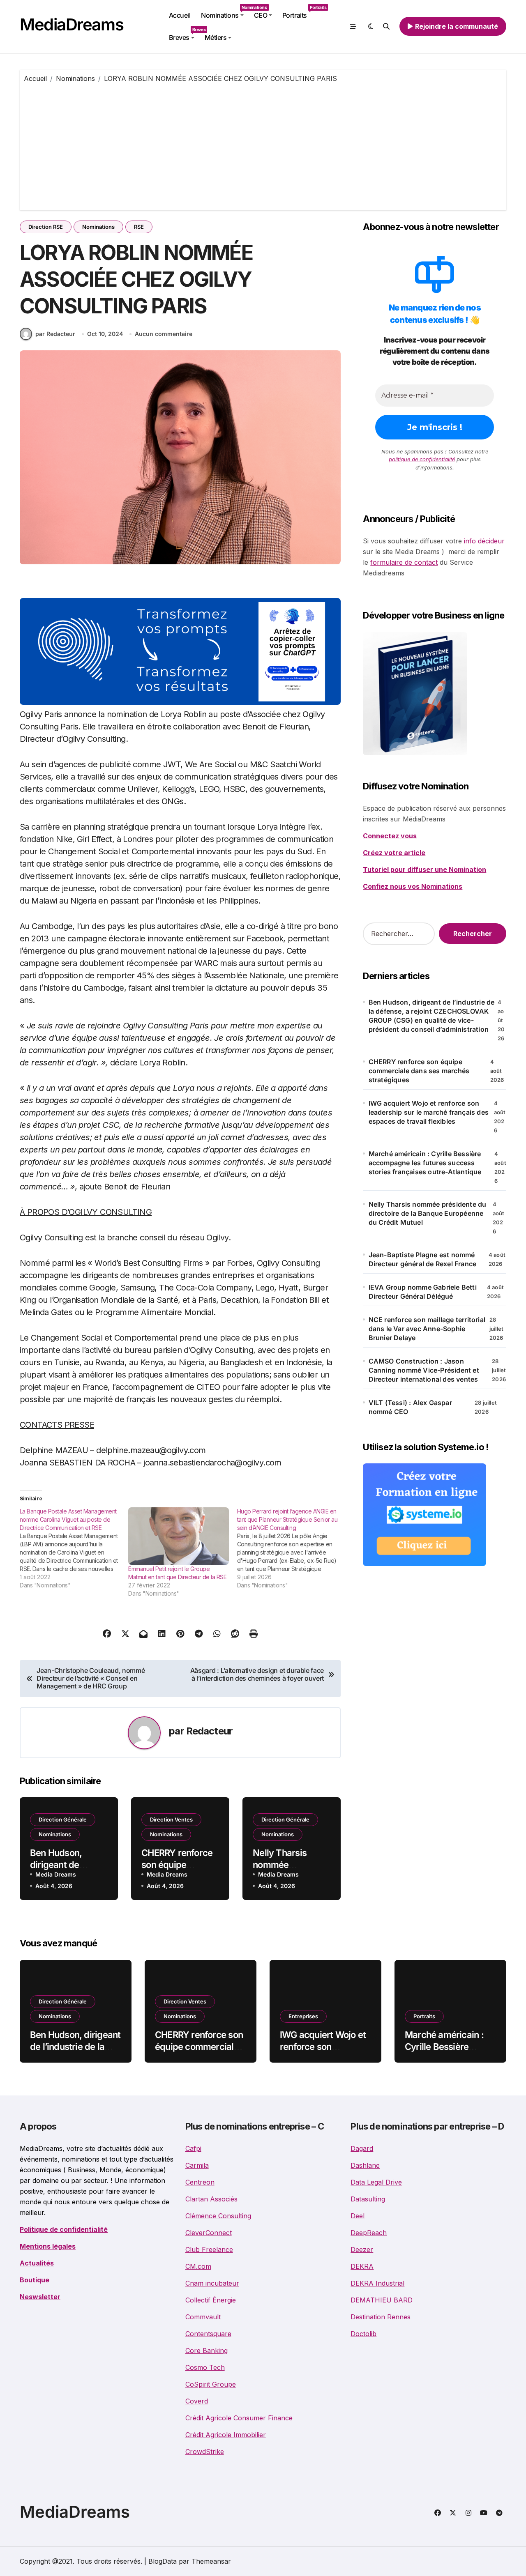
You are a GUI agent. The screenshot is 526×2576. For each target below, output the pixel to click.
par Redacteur (55, 334)
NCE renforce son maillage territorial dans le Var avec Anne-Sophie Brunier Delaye (427, 1329)
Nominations (225, 12)
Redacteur (209, 1731)
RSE (139, 227)
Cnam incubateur (212, 2283)
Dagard (362, 2148)
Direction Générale (63, 1819)
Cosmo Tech (205, 2367)
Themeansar (211, 2561)
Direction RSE (46, 227)
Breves (184, 34)
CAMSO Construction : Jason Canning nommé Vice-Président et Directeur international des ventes (424, 1370)
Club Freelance (209, 2249)
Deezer (362, 2249)
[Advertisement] (264, 145)
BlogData (163, 2561)
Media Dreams (56, 1874)
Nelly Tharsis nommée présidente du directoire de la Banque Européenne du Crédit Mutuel (428, 1213)
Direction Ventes (171, 1819)
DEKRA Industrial (377, 2283)
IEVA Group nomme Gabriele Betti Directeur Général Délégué (423, 1292)
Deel (358, 2216)
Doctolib (363, 2334)
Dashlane (365, 2165)
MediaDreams (72, 24)
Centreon (200, 2182)
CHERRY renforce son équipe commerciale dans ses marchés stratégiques (419, 1071)
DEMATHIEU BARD (382, 2300)
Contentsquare (208, 2334)
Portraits (297, 12)
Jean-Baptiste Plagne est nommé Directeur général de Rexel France (423, 1259)
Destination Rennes (381, 2317)
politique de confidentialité (422, 459)
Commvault (203, 2317)
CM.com (198, 2266)
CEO (261, 15)
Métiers (216, 37)
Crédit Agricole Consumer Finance (239, 2418)
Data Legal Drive (376, 2182)
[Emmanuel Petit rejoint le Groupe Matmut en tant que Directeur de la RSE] (178, 1536)
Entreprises (303, 2016)
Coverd (197, 2401)
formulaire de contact (404, 562)
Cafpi (193, 2148)
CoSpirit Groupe (211, 2384)
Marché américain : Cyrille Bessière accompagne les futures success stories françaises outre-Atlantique (425, 1163)
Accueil (180, 15)
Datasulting (368, 2199)
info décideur (484, 541)
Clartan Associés (211, 2199)
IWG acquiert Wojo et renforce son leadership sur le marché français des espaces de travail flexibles (429, 1112)
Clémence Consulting (218, 2216)
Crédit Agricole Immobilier (226, 2435)
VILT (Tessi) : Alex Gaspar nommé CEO (410, 1407)
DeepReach (369, 2233)
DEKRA (362, 2266)
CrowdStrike (205, 2452)
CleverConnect (209, 2233)
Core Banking (206, 2351)
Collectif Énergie (211, 2300)
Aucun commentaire (164, 334)
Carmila (197, 2165)
